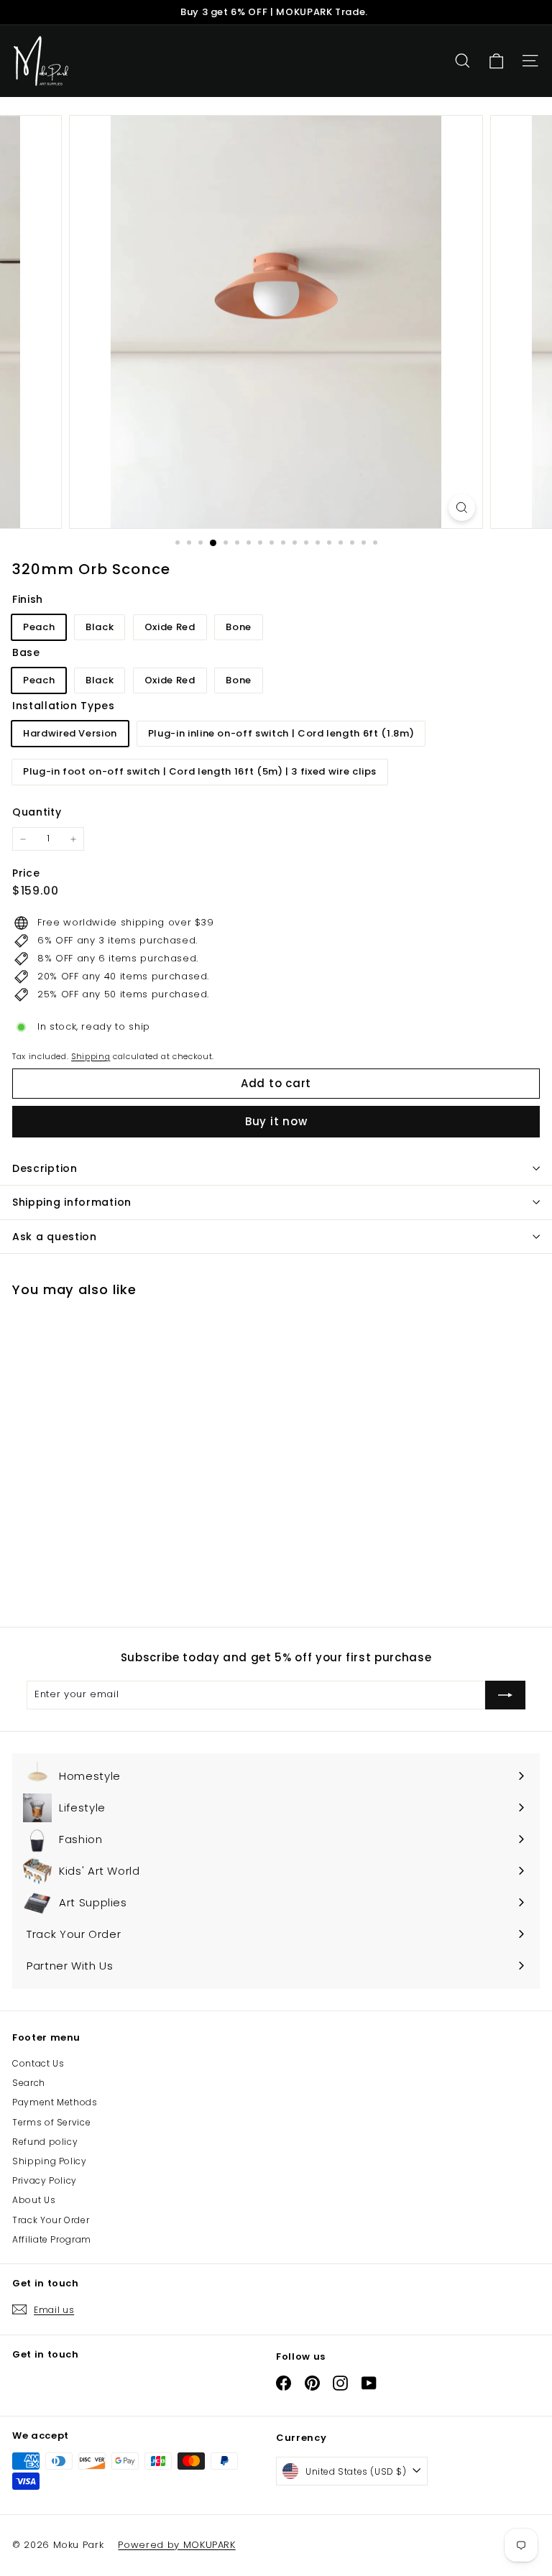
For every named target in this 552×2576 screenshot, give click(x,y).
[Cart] (496, 61)
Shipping (91, 1056)
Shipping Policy (50, 2161)
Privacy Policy (45, 2180)
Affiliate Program (52, 2239)
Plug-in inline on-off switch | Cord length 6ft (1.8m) (281, 733)
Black (100, 627)
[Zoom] (462, 508)
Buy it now (276, 1121)
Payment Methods (55, 2102)
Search (29, 2083)
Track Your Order (51, 2220)
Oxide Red (170, 627)
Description (45, 1168)
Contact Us (38, 2063)
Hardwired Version (70, 733)
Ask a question (55, 1237)
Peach (39, 627)
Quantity (37, 812)
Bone (239, 627)
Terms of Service (51, 2122)
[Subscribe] (505, 1695)
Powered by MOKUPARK (176, 2545)
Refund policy (45, 2142)
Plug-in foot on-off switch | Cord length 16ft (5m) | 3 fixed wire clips (200, 771)
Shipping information (72, 1202)
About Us (34, 2200)
